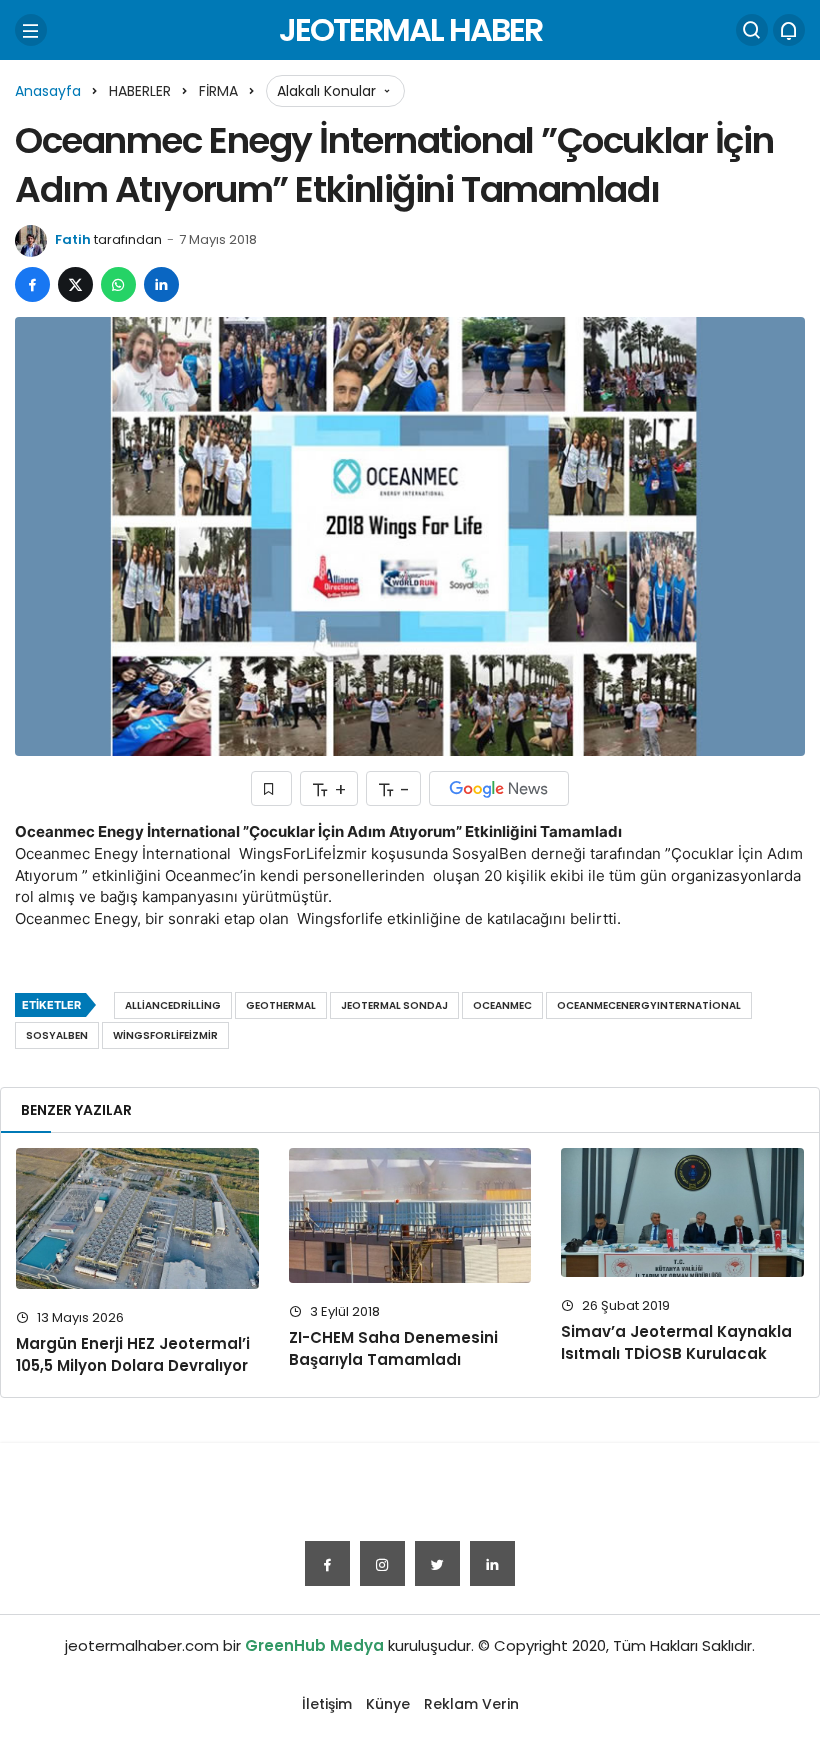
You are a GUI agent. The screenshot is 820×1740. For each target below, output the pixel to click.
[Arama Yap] (752, 30)
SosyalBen (57, 1035)
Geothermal (281, 1005)
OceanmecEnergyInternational (649, 1005)
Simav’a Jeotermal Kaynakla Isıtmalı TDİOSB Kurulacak (676, 1342)
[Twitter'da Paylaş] (75, 284)
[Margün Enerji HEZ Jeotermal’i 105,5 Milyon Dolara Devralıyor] (137, 1218)
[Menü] (31, 30)
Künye (388, 1704)
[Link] (492, 1563)
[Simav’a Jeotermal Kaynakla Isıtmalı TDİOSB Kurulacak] (682, 1212)
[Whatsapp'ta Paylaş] (118, 284)
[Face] (327, 1563)
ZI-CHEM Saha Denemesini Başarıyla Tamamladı (393, 1348)
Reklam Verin (471, 1704)
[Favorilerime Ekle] (271, 788)
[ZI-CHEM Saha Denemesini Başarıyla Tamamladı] (410, 1215)
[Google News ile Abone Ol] (499, 788)
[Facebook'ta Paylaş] (32, 284)
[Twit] (437, 1563)
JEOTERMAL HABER (410, 29)
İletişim (327, 1704)
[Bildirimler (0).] (789, 30)
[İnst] (382, 1563)
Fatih (73, 239)
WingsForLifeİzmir (165, 1035)
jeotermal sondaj (394, 1005)
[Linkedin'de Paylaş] (161, 284)
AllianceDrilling (173, 1005)
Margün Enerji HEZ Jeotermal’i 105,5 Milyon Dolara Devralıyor (133, 1354)
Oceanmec (502, 1005)
